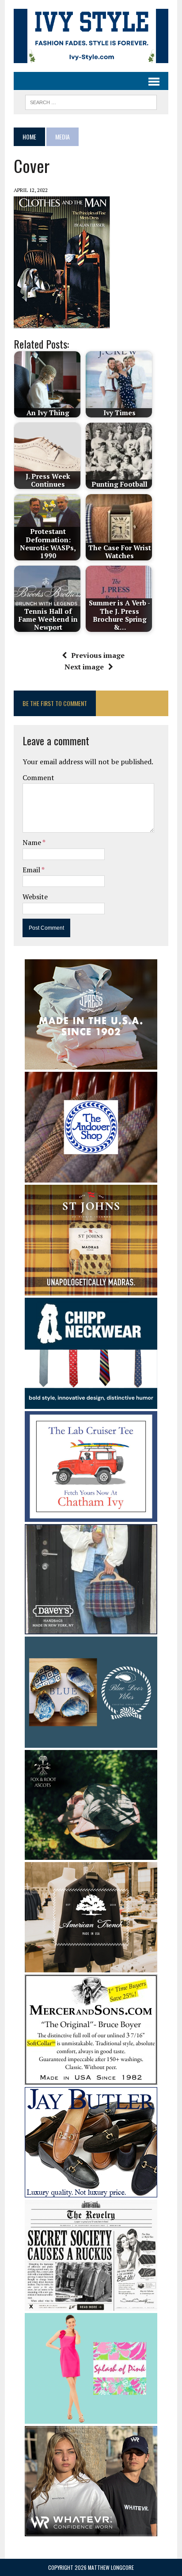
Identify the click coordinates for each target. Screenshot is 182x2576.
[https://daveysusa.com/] (91, 1629)
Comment (38, 777)
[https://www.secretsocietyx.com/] (91, 2305)
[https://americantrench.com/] (91, 1967)
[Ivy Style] (91, 36)
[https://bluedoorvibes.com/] (91, 1742)
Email (32, 870)
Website (35, 897)
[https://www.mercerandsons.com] (91, 2079)
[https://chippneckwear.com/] (91, 1403)
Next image (84, 667)
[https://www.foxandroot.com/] (91, 1854)
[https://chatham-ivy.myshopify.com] (91, 1516)
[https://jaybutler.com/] (91, 2192)
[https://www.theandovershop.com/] (91, 1177)
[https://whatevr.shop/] (91, 2531)
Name (32, 842)
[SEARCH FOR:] (91, 101)
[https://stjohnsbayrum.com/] (91, 1290)
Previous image (98, 655)
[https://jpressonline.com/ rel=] (91, 1063)
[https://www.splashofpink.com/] (91, 2418)
